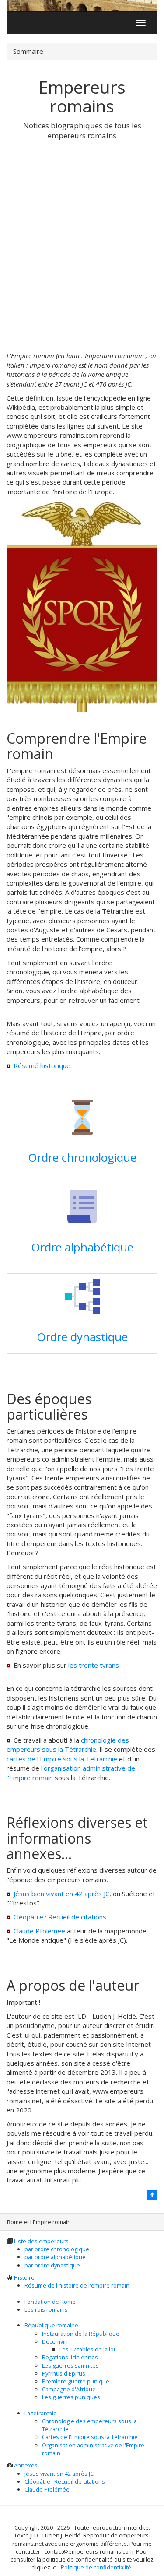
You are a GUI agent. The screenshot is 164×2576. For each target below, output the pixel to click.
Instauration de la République (81, 2334)
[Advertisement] (82, 246)
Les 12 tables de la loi (87, 2349)
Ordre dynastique (82, 1337)
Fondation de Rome (50, 2302)
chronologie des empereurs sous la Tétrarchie (68, 1745)
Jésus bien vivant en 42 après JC (61, 1894)
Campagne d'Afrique (69, 2389)
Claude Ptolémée (39, 1931)
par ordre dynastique (52, 2265)
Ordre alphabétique (82, 1247)
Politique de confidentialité (96, 2567)
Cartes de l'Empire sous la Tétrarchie (90, 2437)
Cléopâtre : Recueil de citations (60, 1917)
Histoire (24, 2277)
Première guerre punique (76, 2381)
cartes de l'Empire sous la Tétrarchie (62, 1759)
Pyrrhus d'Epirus (64, 2373)
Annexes (26, 2465)
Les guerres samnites (70, 2365)
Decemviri (55, 2341)
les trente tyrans (94, 1665)
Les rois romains (46, 2309)
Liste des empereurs (41, 2241)
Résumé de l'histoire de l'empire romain (77, 2285)
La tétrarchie (41, 2413)
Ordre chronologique (82, 1157)
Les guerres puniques (71, 2397)
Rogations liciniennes (70, 2357)
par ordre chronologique (57, 2249)
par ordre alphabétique (55, 2257)
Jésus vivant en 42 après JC (59, 2474)
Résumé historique (42, 1065)
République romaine (51, 2325)
